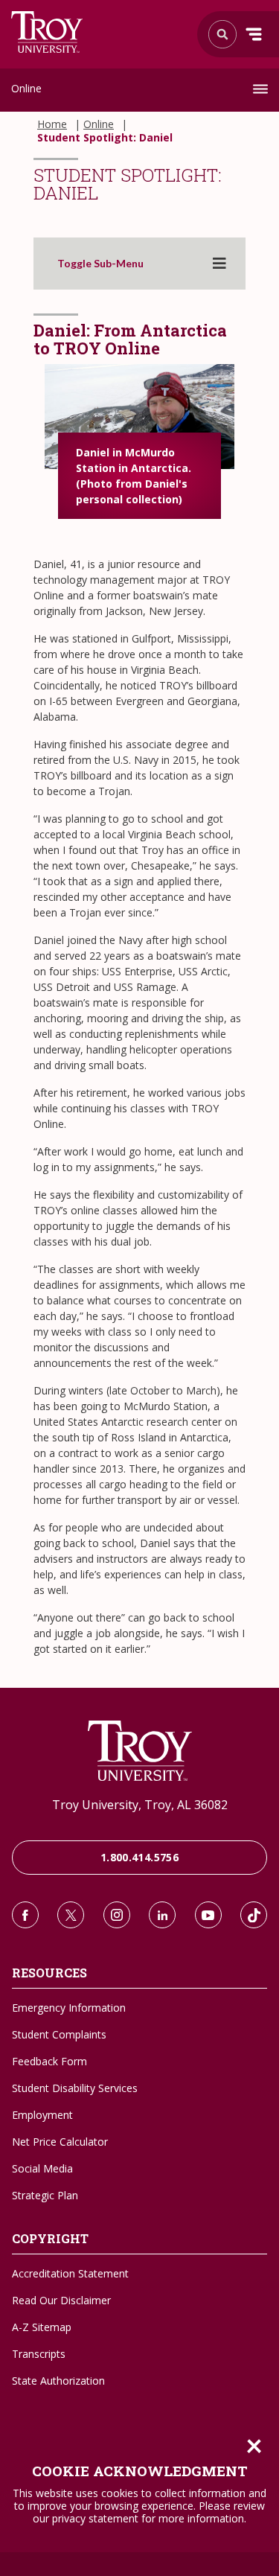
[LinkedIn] (162, 1915)
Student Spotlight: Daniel (105, 138)
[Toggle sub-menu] (219, 264)
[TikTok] (254, 1915)
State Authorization (58, 2381)
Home (52, 124)
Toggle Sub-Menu (100, 264)
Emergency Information (69, 2008)
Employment (42, 2115)
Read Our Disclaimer (61, 2300)
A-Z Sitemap (42, 2327)
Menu (254, 34)
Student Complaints (59, 2034)
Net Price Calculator (60, 2142)
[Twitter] (71, 1915)
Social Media (42, 2168)
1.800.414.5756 (139, 1857)
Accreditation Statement (70, 2273)
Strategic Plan (45, 2195)
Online (26, 88)
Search (47, 32)
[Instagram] (117, 1915)
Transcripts (39, 2354)
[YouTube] (208, 1915)
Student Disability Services (75, 2088)
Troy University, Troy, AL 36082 (140, 1805)
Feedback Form (49, 2061)
